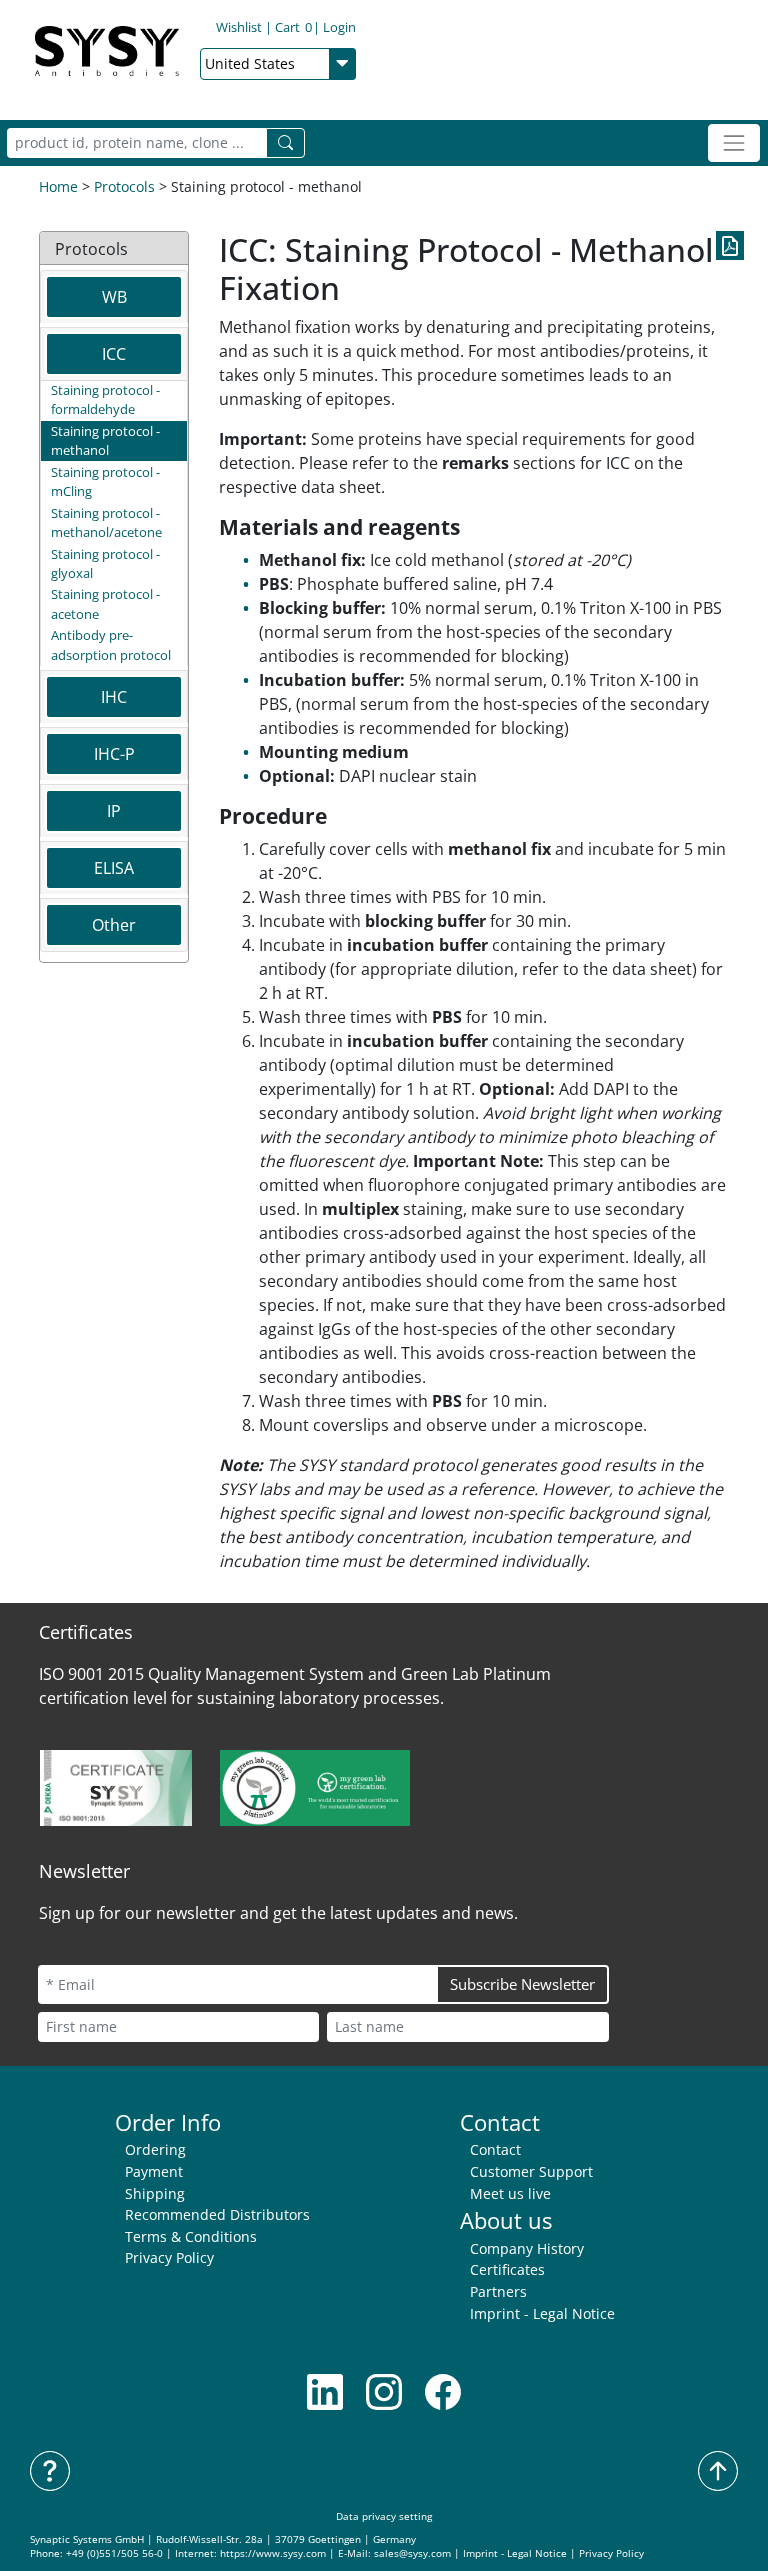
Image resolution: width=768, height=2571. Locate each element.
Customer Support (531, 2171)
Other (114, 925)
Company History (527, 2248)
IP (114, 811)
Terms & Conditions (191, 2236)
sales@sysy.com (412, 2553)
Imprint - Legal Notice (542, 2313)
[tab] (114, 297)
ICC (114, 354)
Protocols (124, 186)
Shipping (155, 2193)
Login (339, 27)
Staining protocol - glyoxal (105, 563)
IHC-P (114, 754)
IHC (114, 697)
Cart (293, 27)
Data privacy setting (384, 2516)
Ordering (155, 2149)
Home (58, 186)
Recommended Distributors (217, 2214)
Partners (498, 2291)
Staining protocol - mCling (105, 481)
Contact (495, 2149)
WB (114, 297)
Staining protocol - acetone (105, 603)
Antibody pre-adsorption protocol (111, 644)
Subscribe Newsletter (522, 1984)
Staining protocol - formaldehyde (105, 399)
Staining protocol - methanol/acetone (106, 522)
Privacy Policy (169, 2257)
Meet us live (510, 2193)
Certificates (507, 2269)
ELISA (114, 868)
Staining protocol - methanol (105, 440)
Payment (154, 2171)
